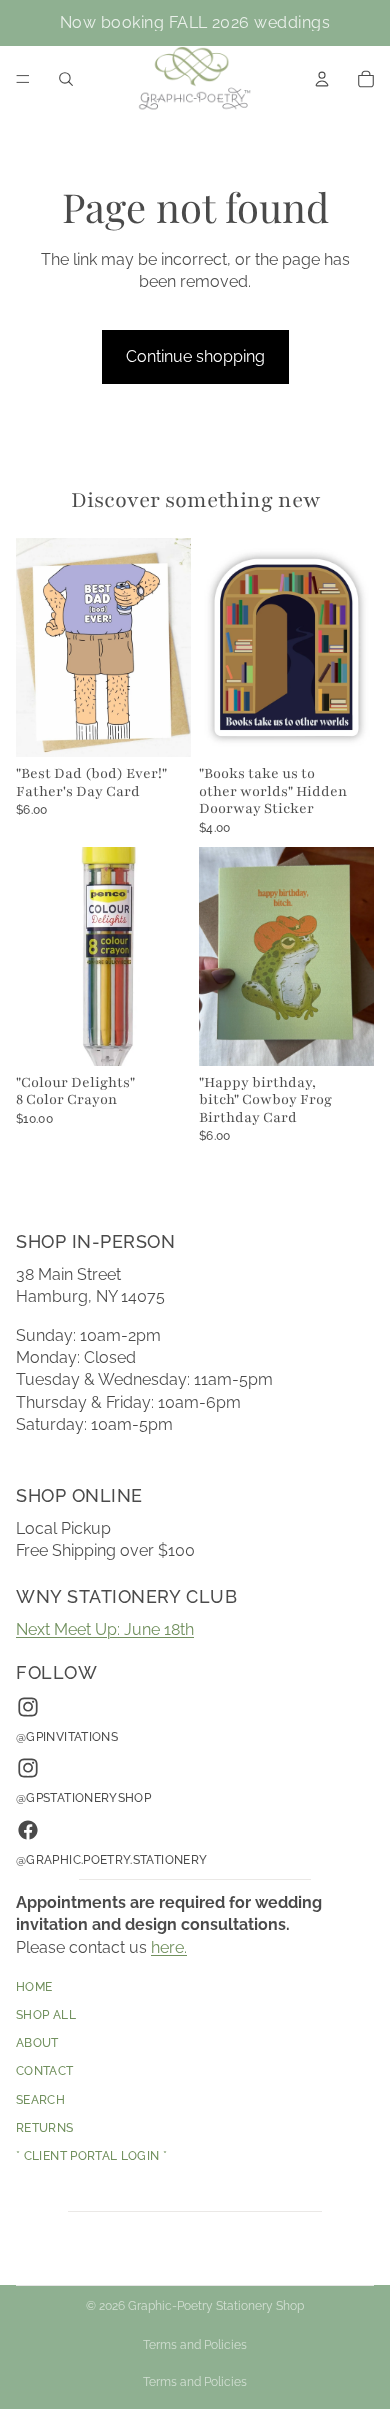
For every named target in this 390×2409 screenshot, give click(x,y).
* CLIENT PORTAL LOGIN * (91, 2157)
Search (40, 2100)
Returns (45, 2128)
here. (169, 1947)
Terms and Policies (195, 2345)
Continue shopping (195, 356)
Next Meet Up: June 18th (105, 1629)
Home (34, 1987)
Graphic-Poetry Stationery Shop (216, 2306)
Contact (45, 2072)
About (37, 2044)
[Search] (66, 79)
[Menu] (23, 79)
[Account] (322, 79)
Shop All (46, 2016)
